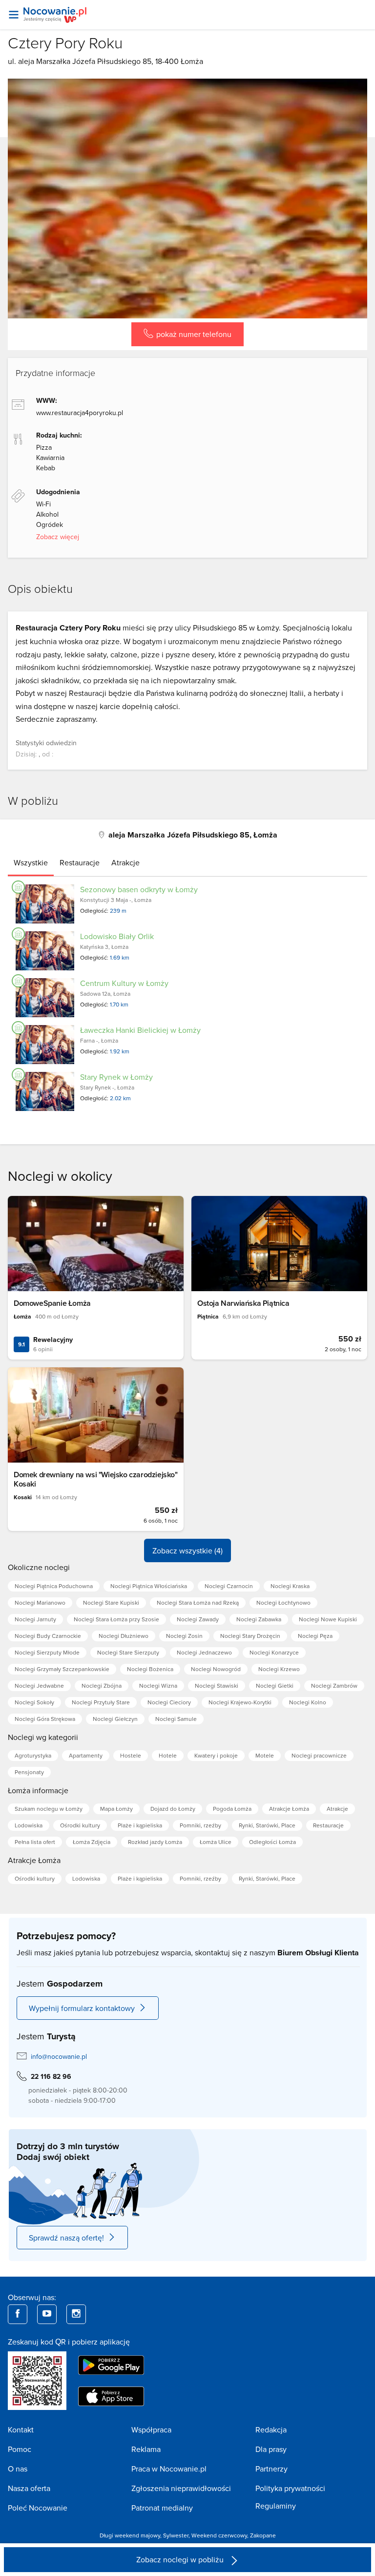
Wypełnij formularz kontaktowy (82, 2008)
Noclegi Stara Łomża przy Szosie (116, 1619)
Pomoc (20, 2449)
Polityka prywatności (290, 2488)
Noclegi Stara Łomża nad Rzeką (198, 1602)
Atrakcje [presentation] (125, 862)
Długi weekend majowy (130, 2535)
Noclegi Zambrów (334, 1686)
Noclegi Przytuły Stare (101, 1702)
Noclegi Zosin (184, 1636)
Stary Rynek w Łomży (116, 1077)
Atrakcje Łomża (289, 1809)
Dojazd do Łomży (173, 1809)
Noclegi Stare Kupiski (111, 1602)
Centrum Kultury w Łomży (124, 983)
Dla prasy (271, 2449)
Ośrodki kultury (80, 1825)
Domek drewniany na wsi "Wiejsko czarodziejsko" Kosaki (96, 1479)
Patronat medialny (162, 2508)
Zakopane (263, 2535)
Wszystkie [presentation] (31, 862)
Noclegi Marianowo (40, 1602)
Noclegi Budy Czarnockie (48, 1636)
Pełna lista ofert (35, 1842)
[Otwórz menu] (14, 15)
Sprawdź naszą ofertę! (66, 2238)
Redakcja (271, 2429)
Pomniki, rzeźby (200, 1825)
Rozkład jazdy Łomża (155, 1842)
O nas (18, 2469)
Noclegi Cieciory (169, 1702)
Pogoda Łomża (232, 1809)
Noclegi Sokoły (34, 1702)
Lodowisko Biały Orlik (117, 936)
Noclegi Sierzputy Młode (47, 1652)
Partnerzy (271, 2469)
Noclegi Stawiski (217, 1686)
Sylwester (176, 2535)
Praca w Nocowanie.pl (169, 2469)
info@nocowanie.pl (59, 2056)
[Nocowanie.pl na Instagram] (76, 2314)
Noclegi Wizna (158, 1686)
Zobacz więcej (58, 537)
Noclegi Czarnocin (229, 1586)
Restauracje (328, 1825)
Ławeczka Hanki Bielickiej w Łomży (140, 1030)
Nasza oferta (29, 2488)
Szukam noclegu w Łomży (49, 1809)
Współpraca (151, 2429)
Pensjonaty (29, 1772)
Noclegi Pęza (315, 1636)
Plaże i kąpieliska (140, 1825)
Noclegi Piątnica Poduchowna (54, 1586)
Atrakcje (337, 1809)
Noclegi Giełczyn (115, 1719)
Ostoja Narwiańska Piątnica (243, 1303)
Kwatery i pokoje (216, 1755)
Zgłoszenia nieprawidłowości (181, 2488)
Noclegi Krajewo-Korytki (240, 1702)
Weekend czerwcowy (219, 2535)
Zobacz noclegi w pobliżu (181, 2559)
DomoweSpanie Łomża (52, 1303)
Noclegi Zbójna (102, 1686)
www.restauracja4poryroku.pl (80, 413)
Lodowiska (29, 1825)
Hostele (131, 1755)
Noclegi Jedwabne (39, 1686)
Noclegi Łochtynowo (283, 1602)
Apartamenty (86, 1755)
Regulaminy (276, 2506)
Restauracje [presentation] (80, 862)
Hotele (168, 1755)
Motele (265, 1755)
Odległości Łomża (272, 1842)
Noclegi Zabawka (259, 1619)
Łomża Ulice (216, 1842)
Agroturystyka (33, 1755)
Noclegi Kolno (308, 1702)
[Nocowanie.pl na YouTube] (47, 2314)
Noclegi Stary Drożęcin (250, 1636)
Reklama (146, 2449)
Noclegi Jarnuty (35, 1619)
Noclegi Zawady (198, 1619)
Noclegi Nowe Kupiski (328, 1619)
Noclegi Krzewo (279, 1669)
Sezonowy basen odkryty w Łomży (139, 889)
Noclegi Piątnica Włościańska (149, 1586)
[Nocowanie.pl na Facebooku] (18, 2314)
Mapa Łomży (116, 1809)
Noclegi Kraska (290, 1586)
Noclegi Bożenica (150, 1669)
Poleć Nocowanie (38, 2508)
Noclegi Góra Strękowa (45, 1719)
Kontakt (21, 2429)
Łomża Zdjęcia (92, 1842)
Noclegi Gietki (275, 1686)
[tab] (31, 862)
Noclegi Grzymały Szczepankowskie (62, 1669)
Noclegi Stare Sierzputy (128, 1652)
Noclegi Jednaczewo (204, 1652)
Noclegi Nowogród (216, 1669)
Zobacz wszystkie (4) (187, 1550)
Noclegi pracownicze (319, 1755)
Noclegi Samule (176, 1719)
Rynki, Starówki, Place (267, 1825)
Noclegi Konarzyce (274, 1652)
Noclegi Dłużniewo (124, 1636)
